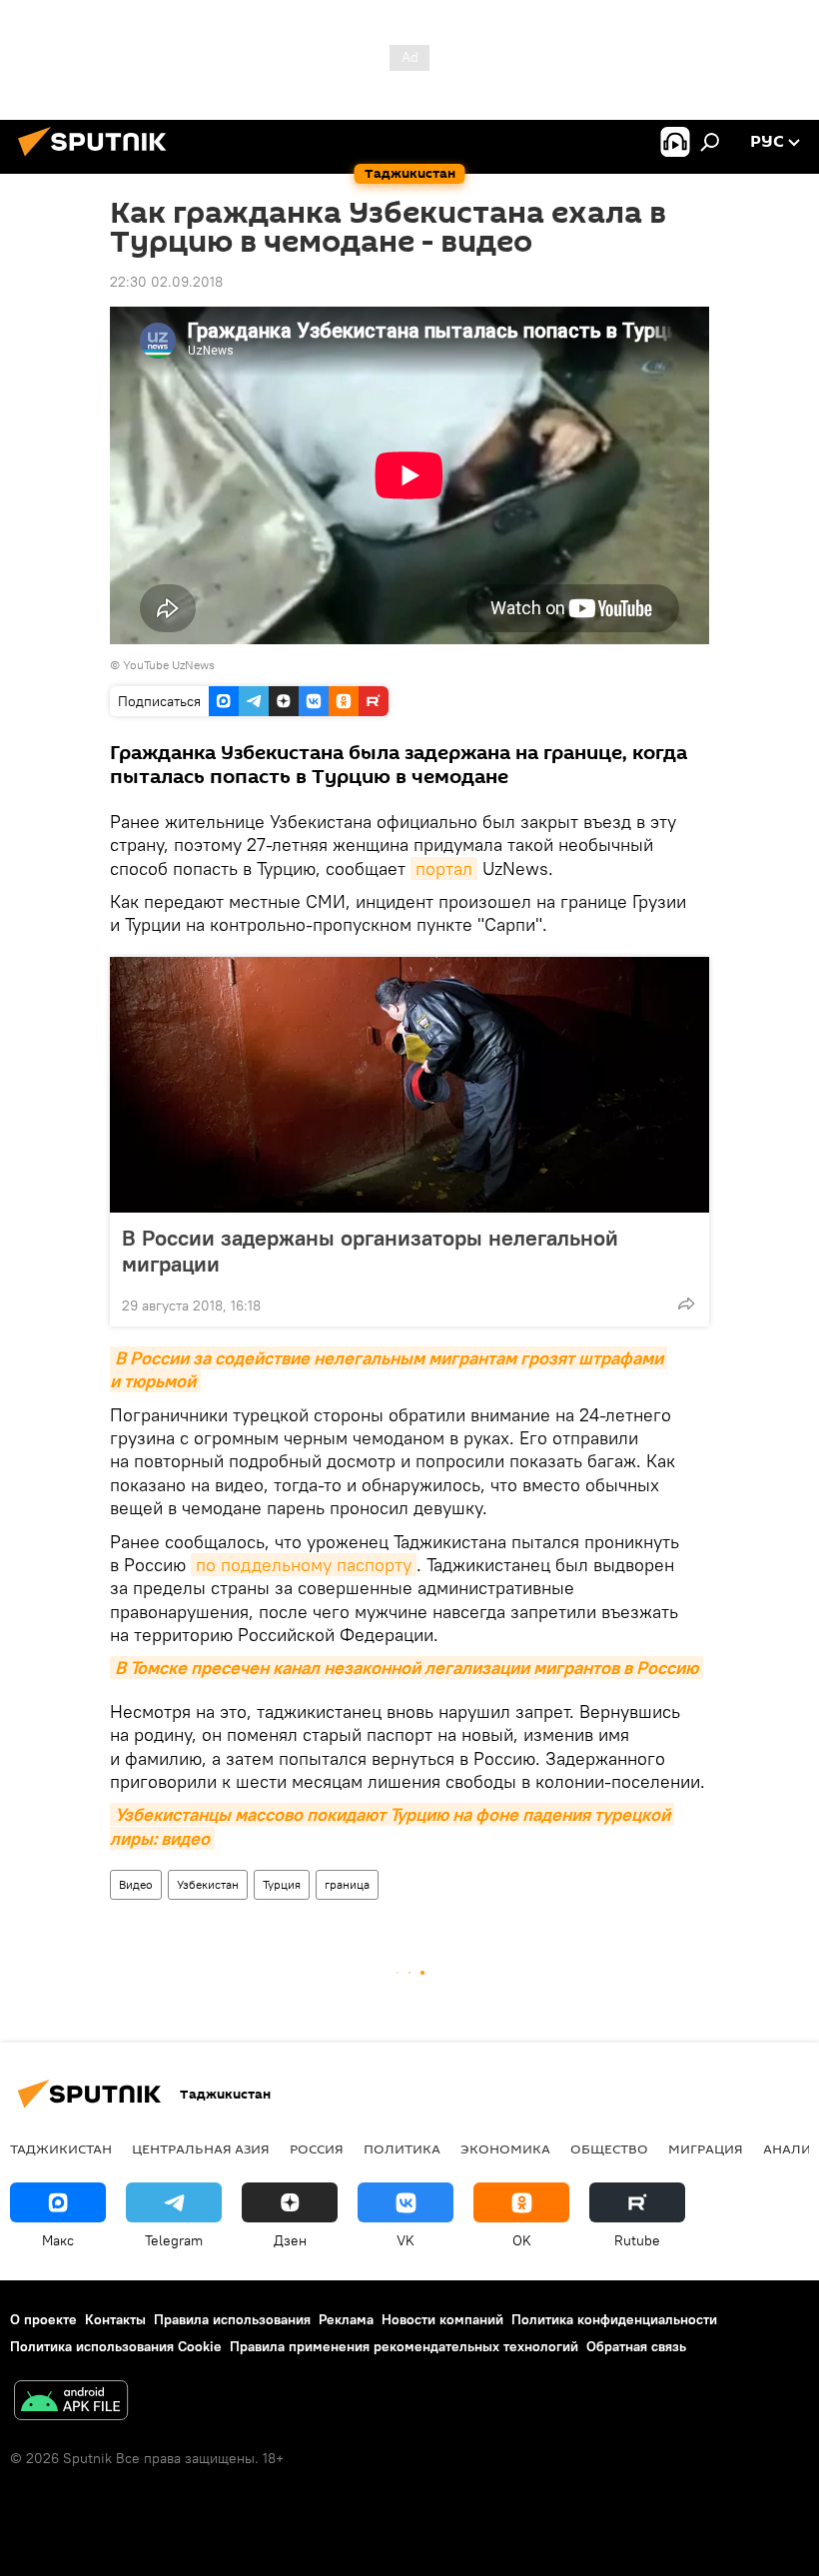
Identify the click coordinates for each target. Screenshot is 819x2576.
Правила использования (232, 2319)
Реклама (346, 2319)
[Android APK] (71, 2403)
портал (444, 868)
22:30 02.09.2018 (166, 282)
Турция (282, 1884)
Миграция (706, 2148)
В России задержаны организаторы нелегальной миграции (370, 1251)
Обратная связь (636, 2346)
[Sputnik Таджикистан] (98, 159)
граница (347, 1884)
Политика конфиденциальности (614, 2319)
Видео (136, 1884)
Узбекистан (208, 1884)
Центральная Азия (201, 2148)
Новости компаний (442, 2319)
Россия (317, 2148)
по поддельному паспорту (304, 1565)
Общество (609, 2148)
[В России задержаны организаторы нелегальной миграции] (409, 1085)
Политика (402, 2148)
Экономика (505, 2148)
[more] (686, 1303)
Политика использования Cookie (116, 2346)
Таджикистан (61, 2148)
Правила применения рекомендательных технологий (404, 2346)
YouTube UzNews (169, 665)
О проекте (43, 2319)
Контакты (115, 2319)
